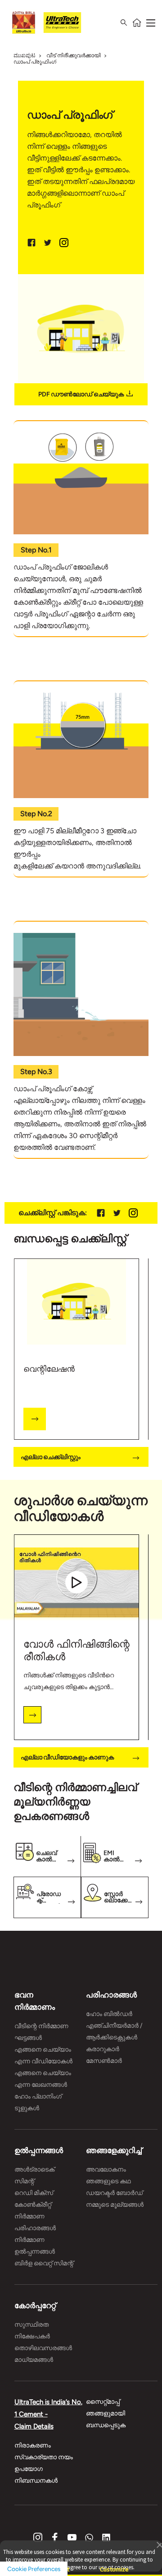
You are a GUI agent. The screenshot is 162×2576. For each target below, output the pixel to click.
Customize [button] (114, 2565)
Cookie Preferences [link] (34, 2569)
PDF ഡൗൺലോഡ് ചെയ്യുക (81, 394)
